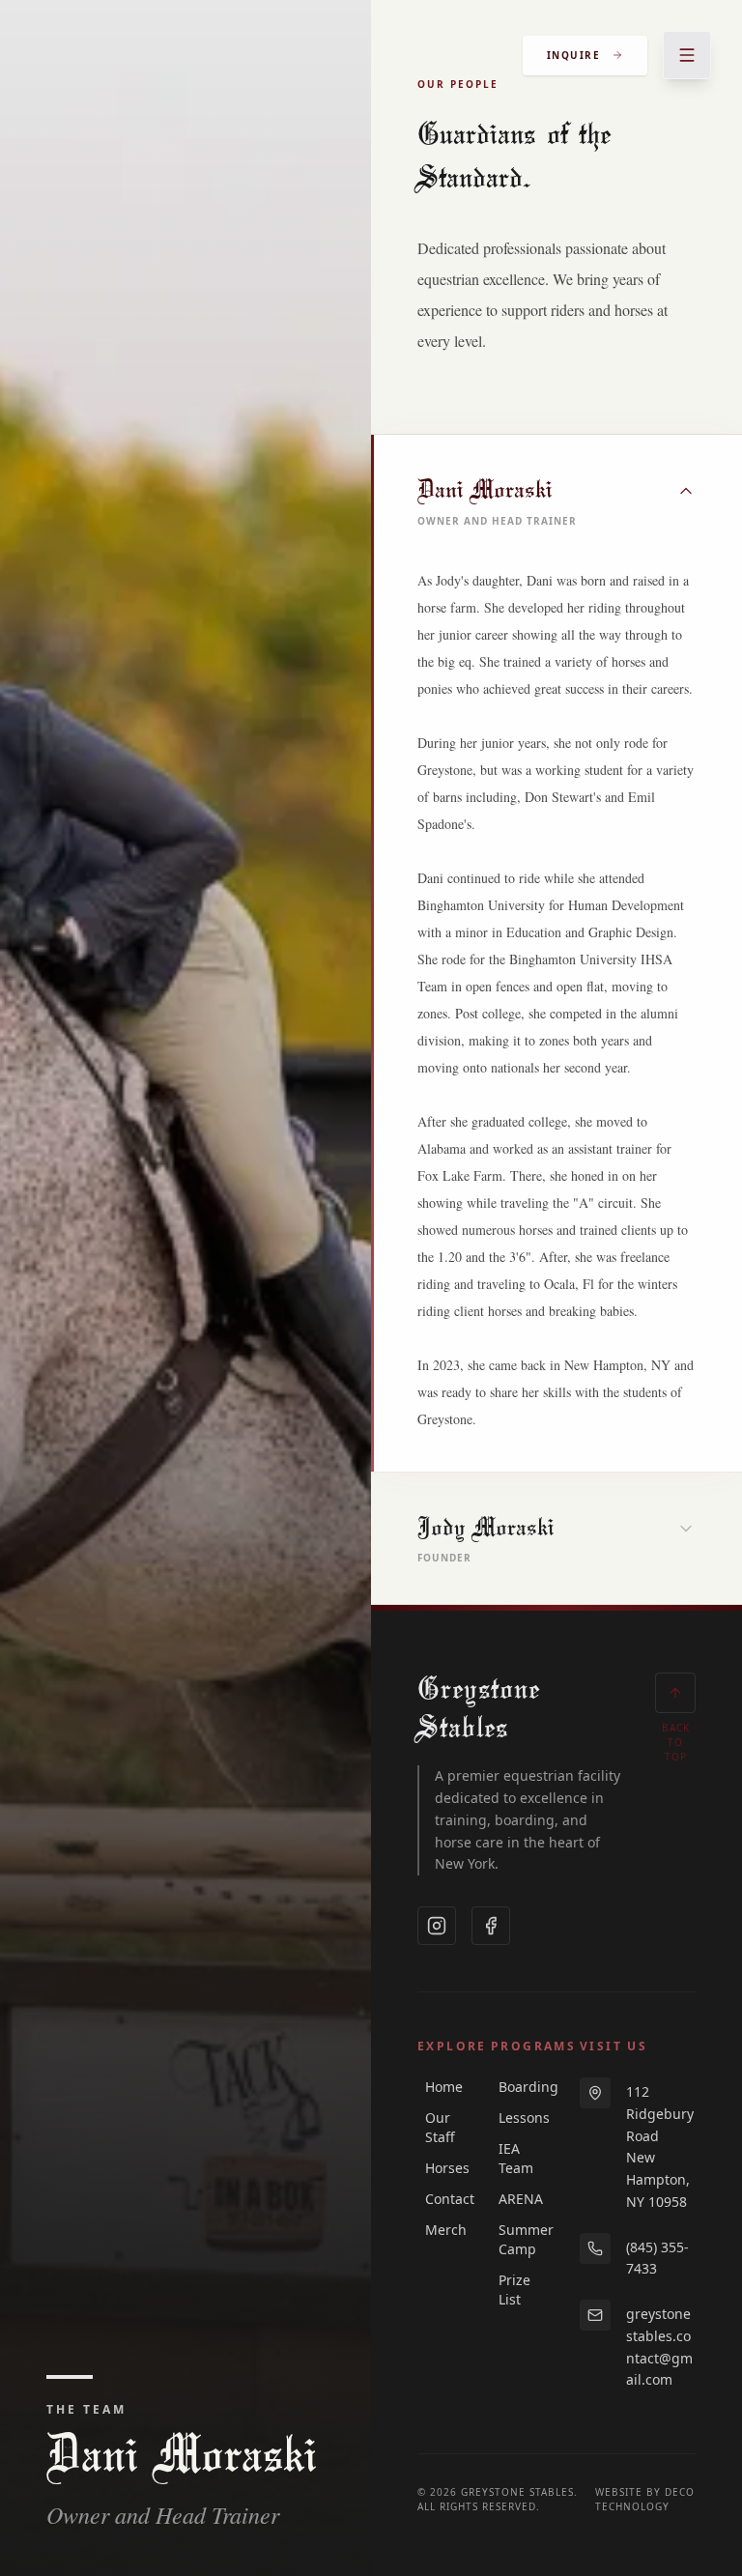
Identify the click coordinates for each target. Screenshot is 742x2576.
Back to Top (676, 1742)
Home (442, 2087)
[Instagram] (437, 1926)
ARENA (516, 2199)
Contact (442, 2199)
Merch (442, 2230)
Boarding (516, 2087)
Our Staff (440, 2127)
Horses (442, 2168)
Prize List (514, 2290)
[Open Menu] (687, 55)
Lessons (516, 2118)
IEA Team (516, 2158)
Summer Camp (516, 2239)
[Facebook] (491, 1926)
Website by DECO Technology (645, 2499)
